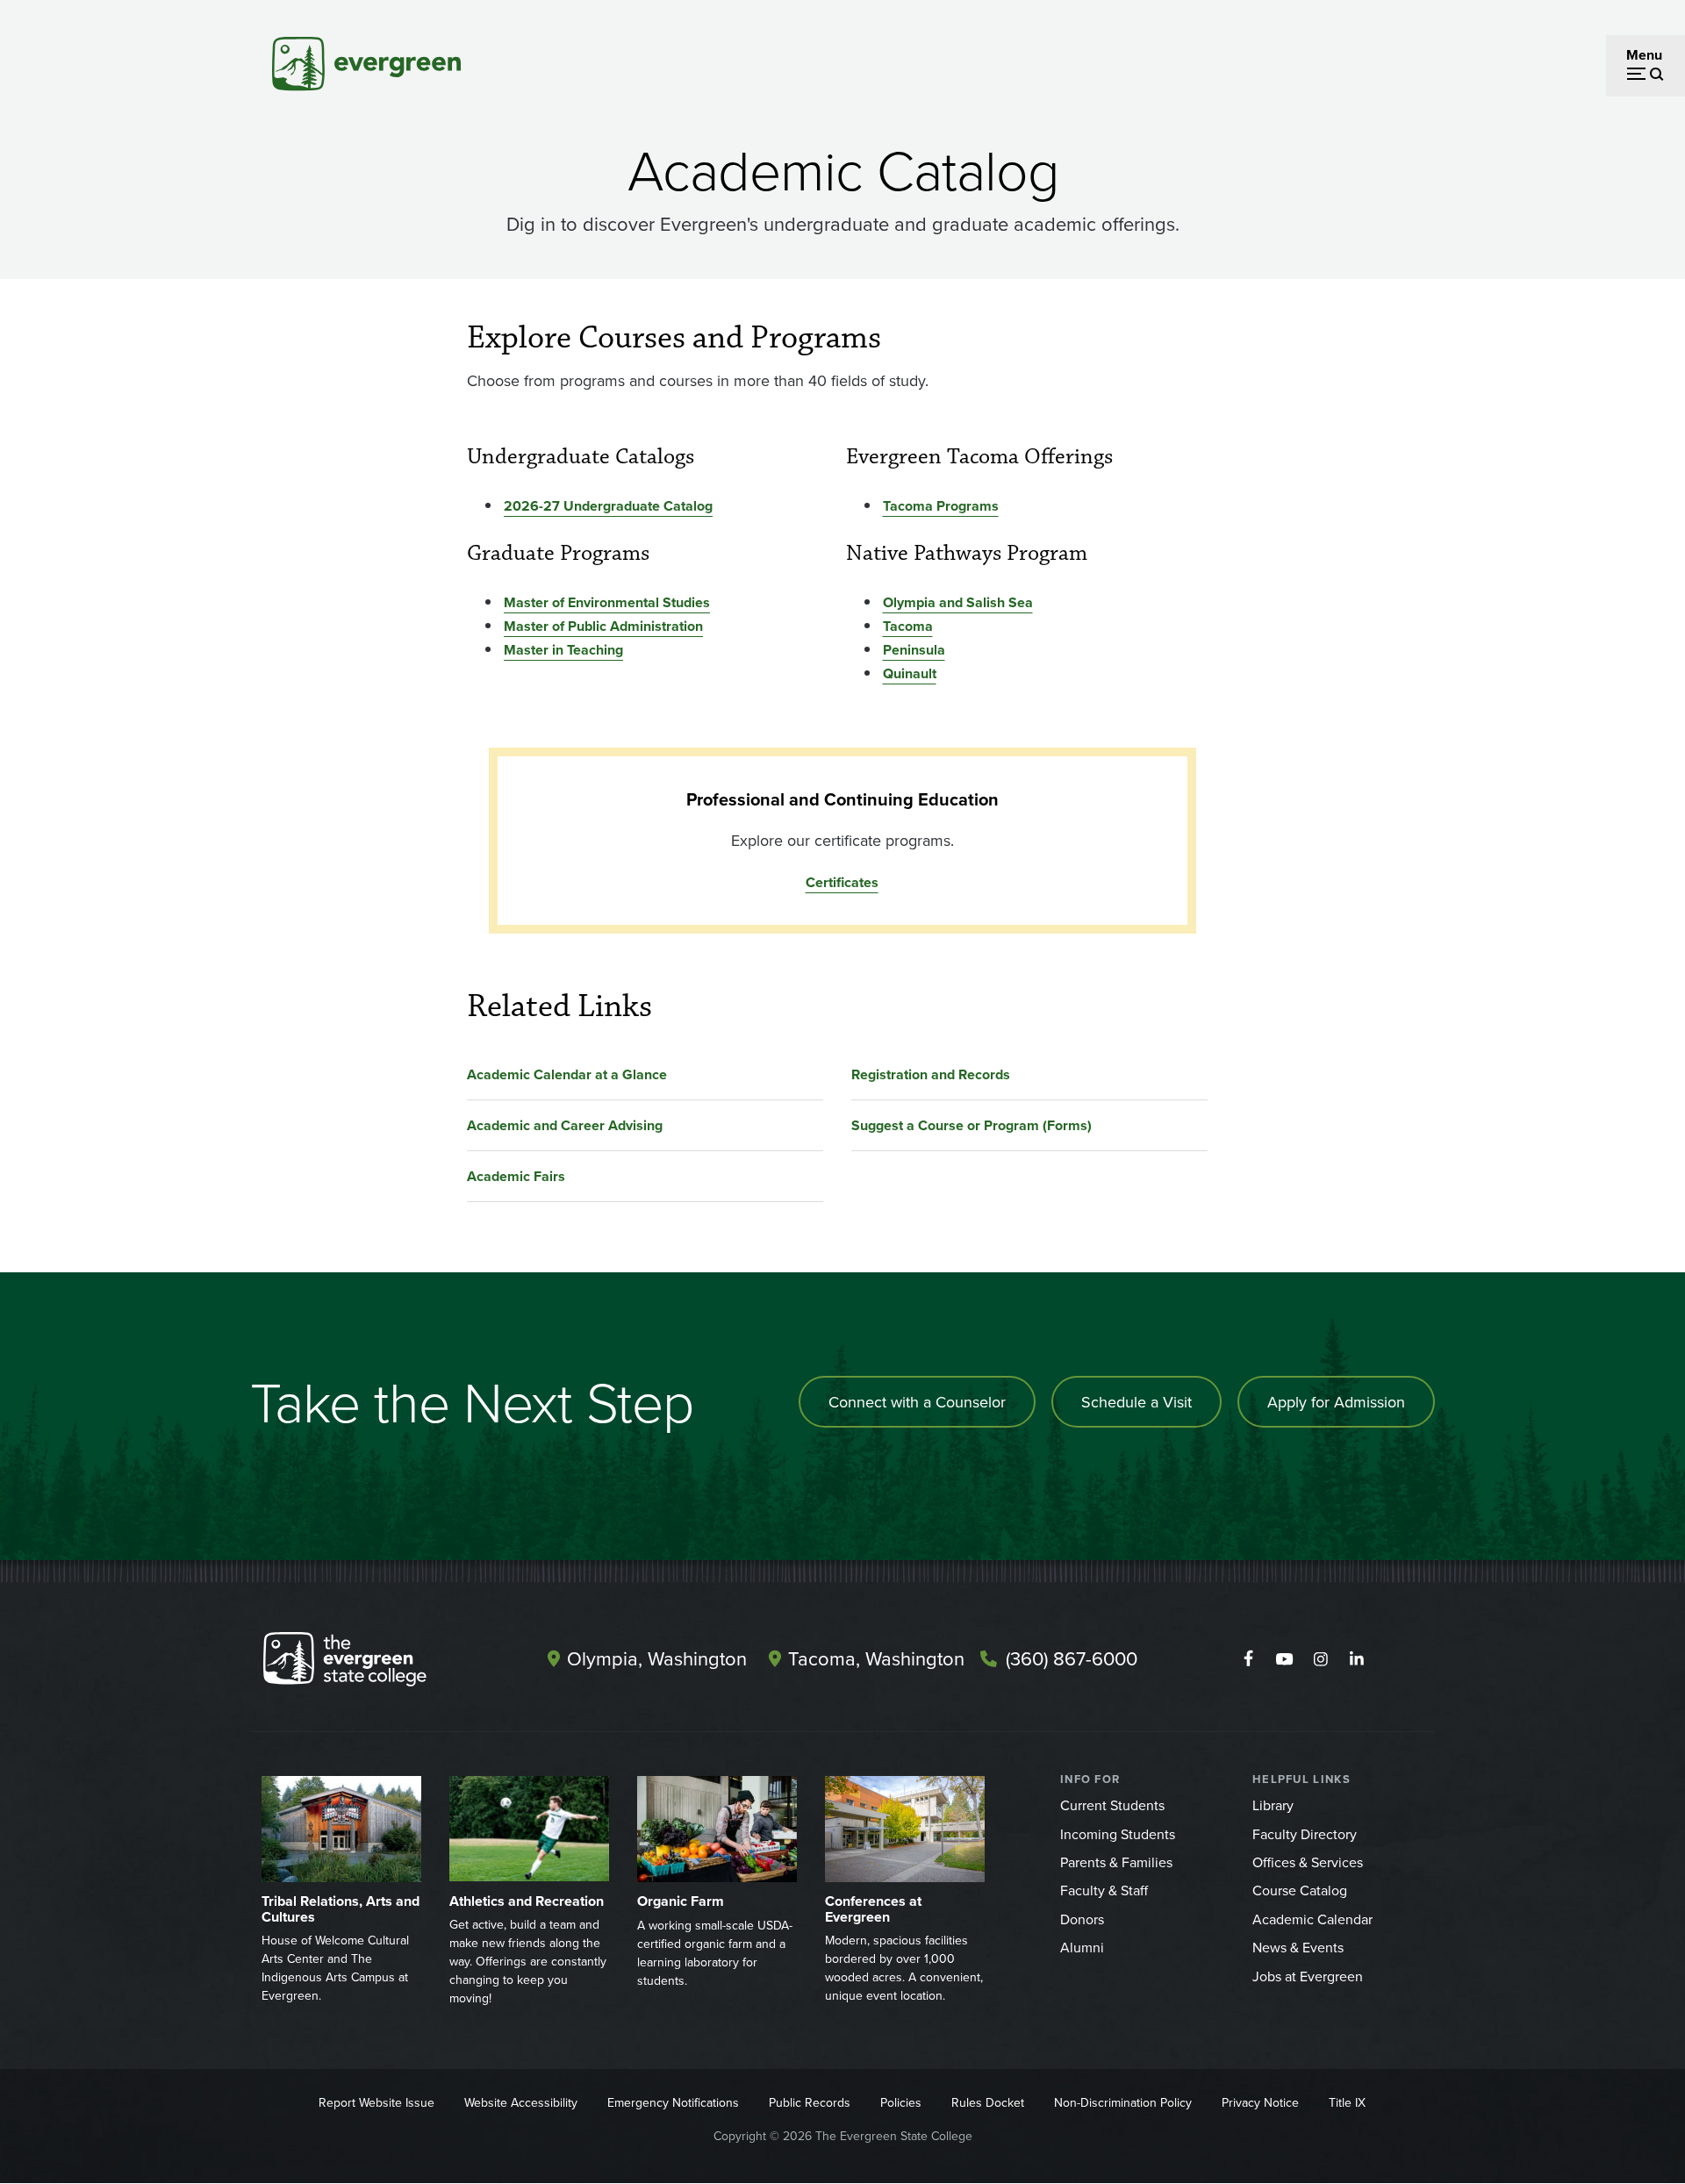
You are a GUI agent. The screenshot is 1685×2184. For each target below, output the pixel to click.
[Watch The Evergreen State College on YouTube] (1284, 1659)
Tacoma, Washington (876, 1658)
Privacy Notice (1260, 2102)
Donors (1082, 1919)
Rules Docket (988, 2102)
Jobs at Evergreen (1308, 1976)
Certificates (842, 882)
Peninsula (914, 650)
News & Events (1298, 1947)
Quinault (910, 673)
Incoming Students (1118, 1834)
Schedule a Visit (1136, 1402)
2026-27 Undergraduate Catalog (608, 506)
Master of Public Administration (603, 626)
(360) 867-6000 (1072, 1658)
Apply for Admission (1336, 1402)
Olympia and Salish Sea (958, 602)
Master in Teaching (563, 650)
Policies (901, 2102)
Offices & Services (1308, 1862)
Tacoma (908, 626)
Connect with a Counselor (917, 1402)
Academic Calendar (1312, 1919)
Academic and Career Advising (565, 1125)
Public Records (810, 2102)
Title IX (1347, 2102)
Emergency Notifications (673, 2102)
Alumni (1082, 1947)
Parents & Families (1116, 1862)
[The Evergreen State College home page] (376, 1663)
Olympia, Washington (657, 1658)
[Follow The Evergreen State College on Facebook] (1248, 1659)
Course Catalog (1300, 1890)
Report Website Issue (376, 2102)
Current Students (1112, 1805)
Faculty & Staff (1104, 1890)
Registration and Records (931, 1074)
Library (1273, 1805)
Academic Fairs (516, 1176)
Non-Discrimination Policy (1123, 2102)
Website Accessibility (521, 2102)
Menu (1644, 55)
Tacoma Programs (941, 506)
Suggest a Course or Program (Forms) (972, 1125)
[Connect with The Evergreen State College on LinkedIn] (1356, 1659)
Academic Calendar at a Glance (567, 1074)
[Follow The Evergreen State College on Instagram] (1320, 1659)
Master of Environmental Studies (607, 602)
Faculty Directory (1305, 1834)
